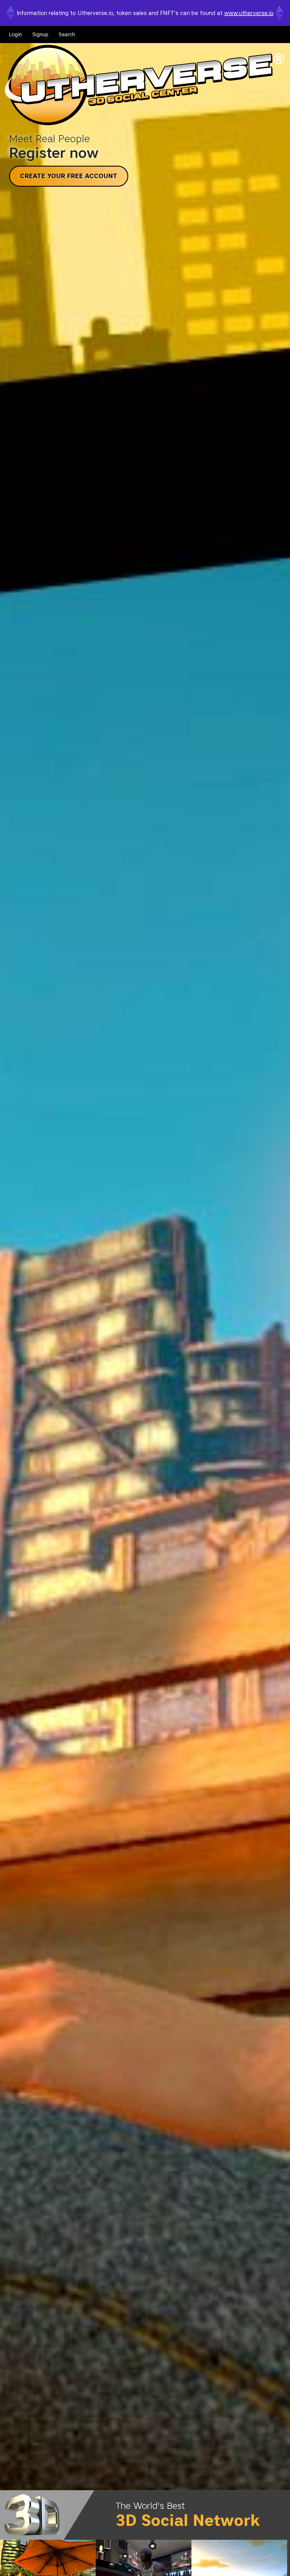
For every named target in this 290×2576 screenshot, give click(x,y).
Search (67, 35)
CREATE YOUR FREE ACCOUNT (69, 176)
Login (15, 35)
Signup (40, 35)
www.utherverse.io (249, 13)
